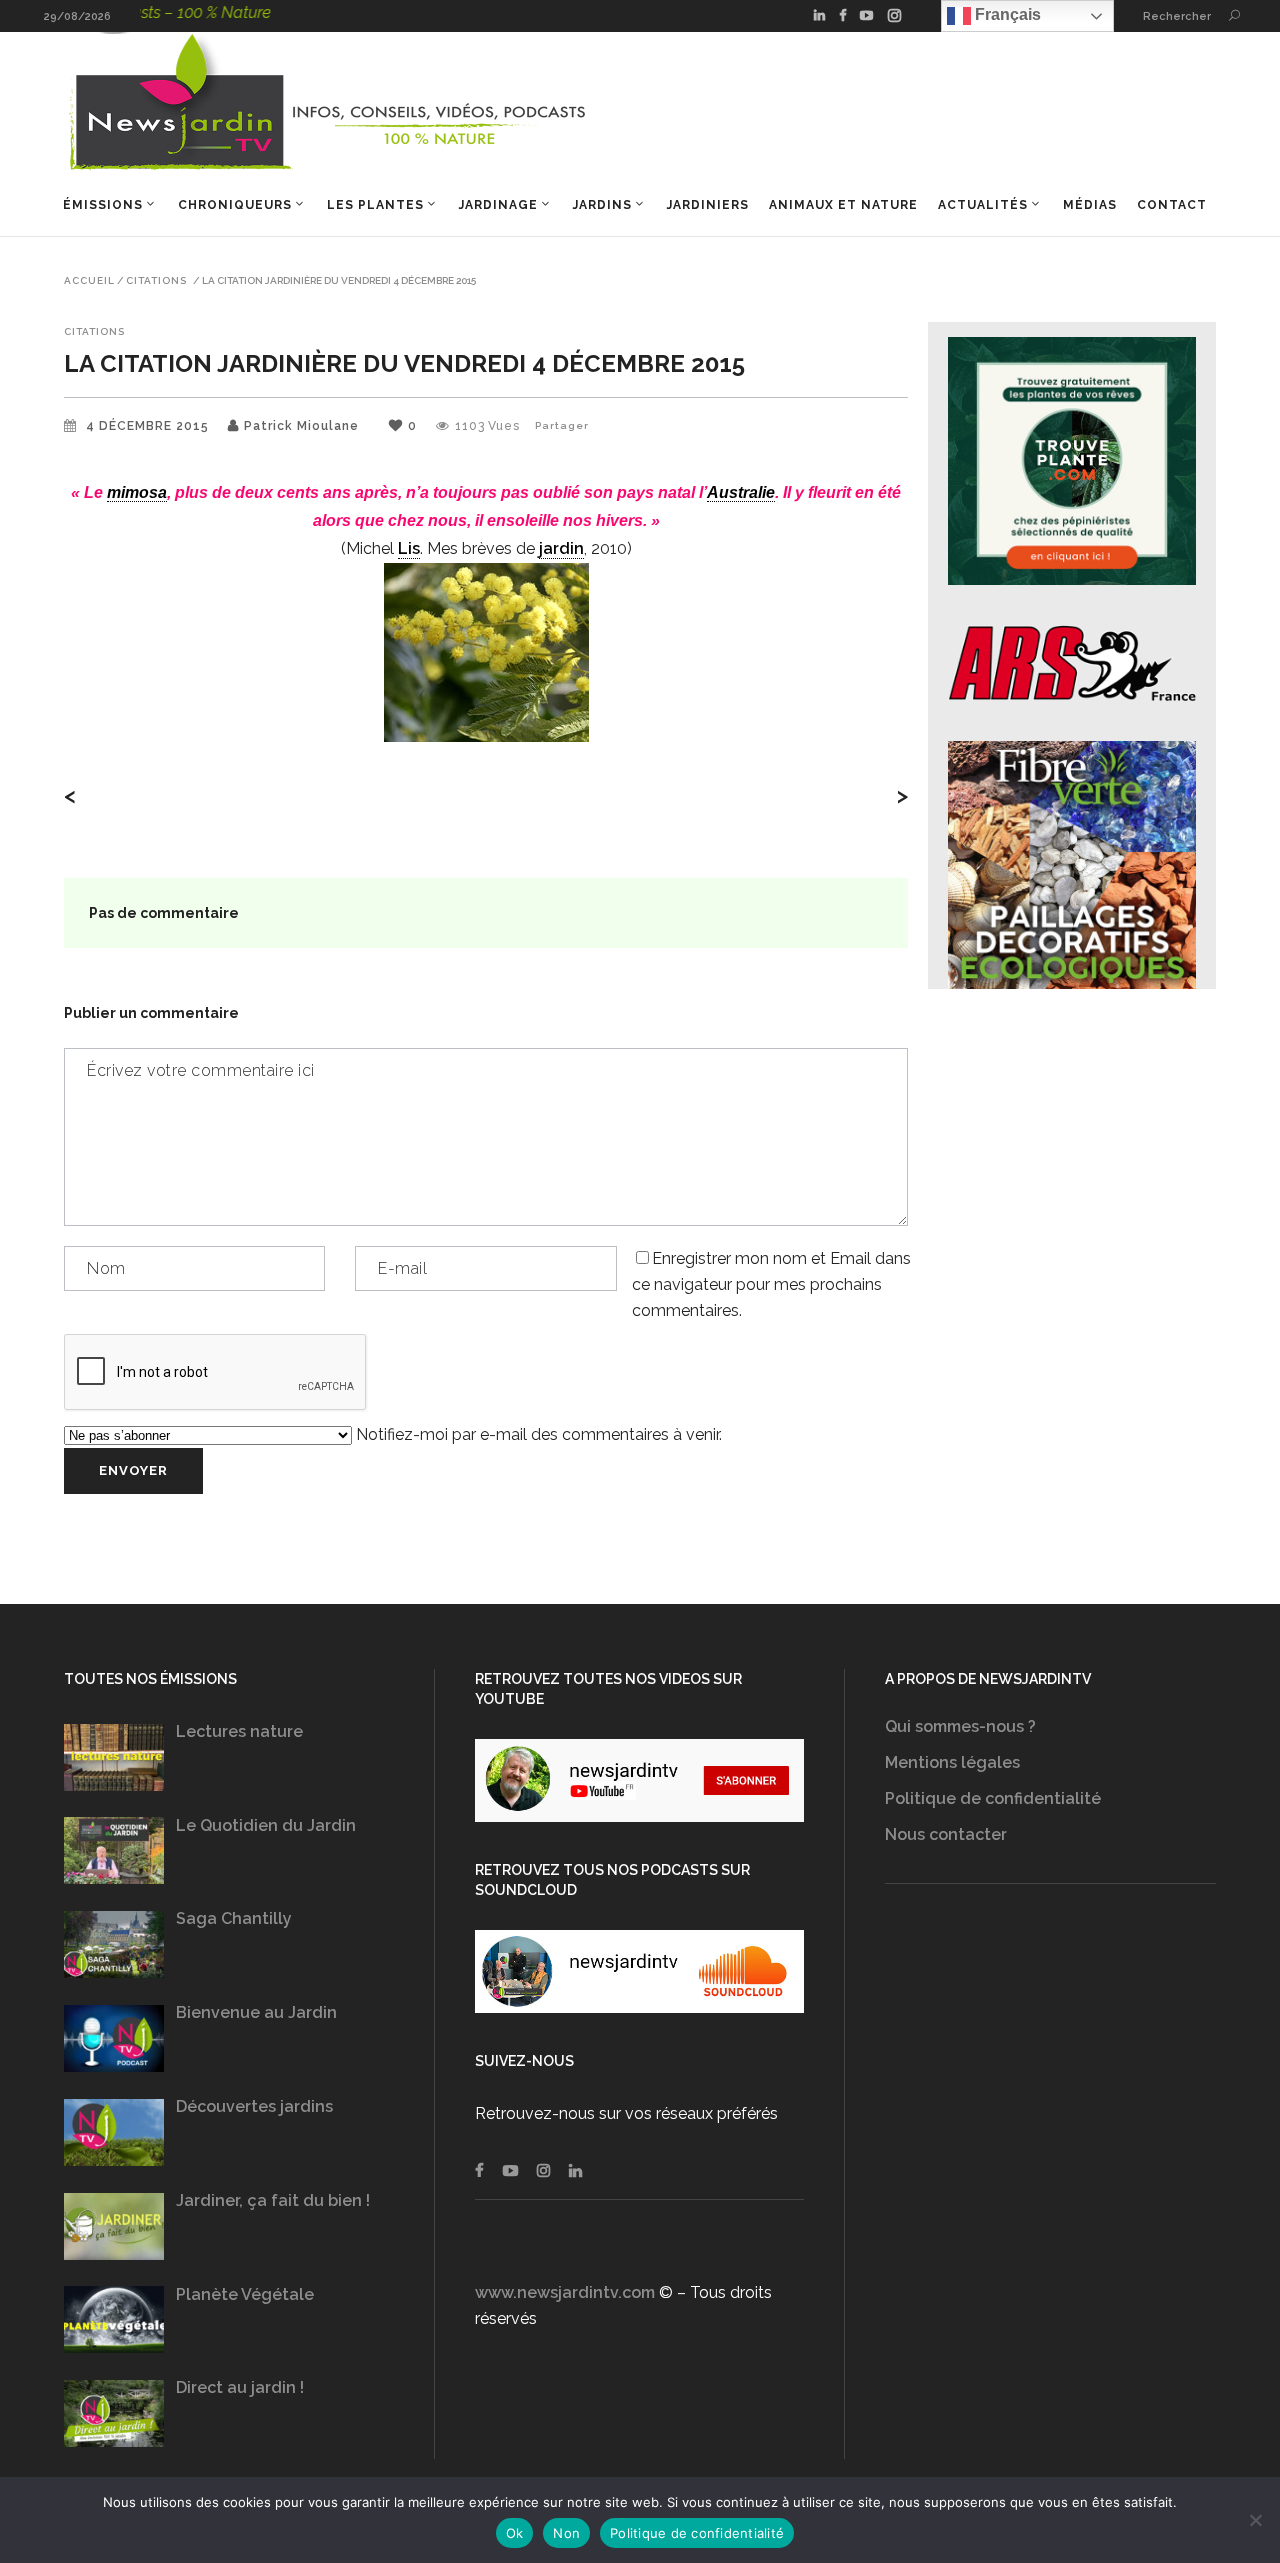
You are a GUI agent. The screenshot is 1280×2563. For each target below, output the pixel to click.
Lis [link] (409, 548)
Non (566, 2533)
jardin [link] (561, 548)
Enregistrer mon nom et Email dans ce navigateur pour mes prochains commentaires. (771, 1284)
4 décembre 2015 (149, 426)
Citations (156, 281)
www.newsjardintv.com (565, 2292)
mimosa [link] (137, 492)
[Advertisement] (1050, 2096)
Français (1006, 14)
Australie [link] (741, 492)
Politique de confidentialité (993, 1798)
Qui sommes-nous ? (960, 1726)
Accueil (89, 281)
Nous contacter (946, 1834)
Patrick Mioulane (301, 426)
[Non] (1255, 2520)
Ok (515, 2533)
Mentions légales (952, 1762)
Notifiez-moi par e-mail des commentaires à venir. (537, 1434)
